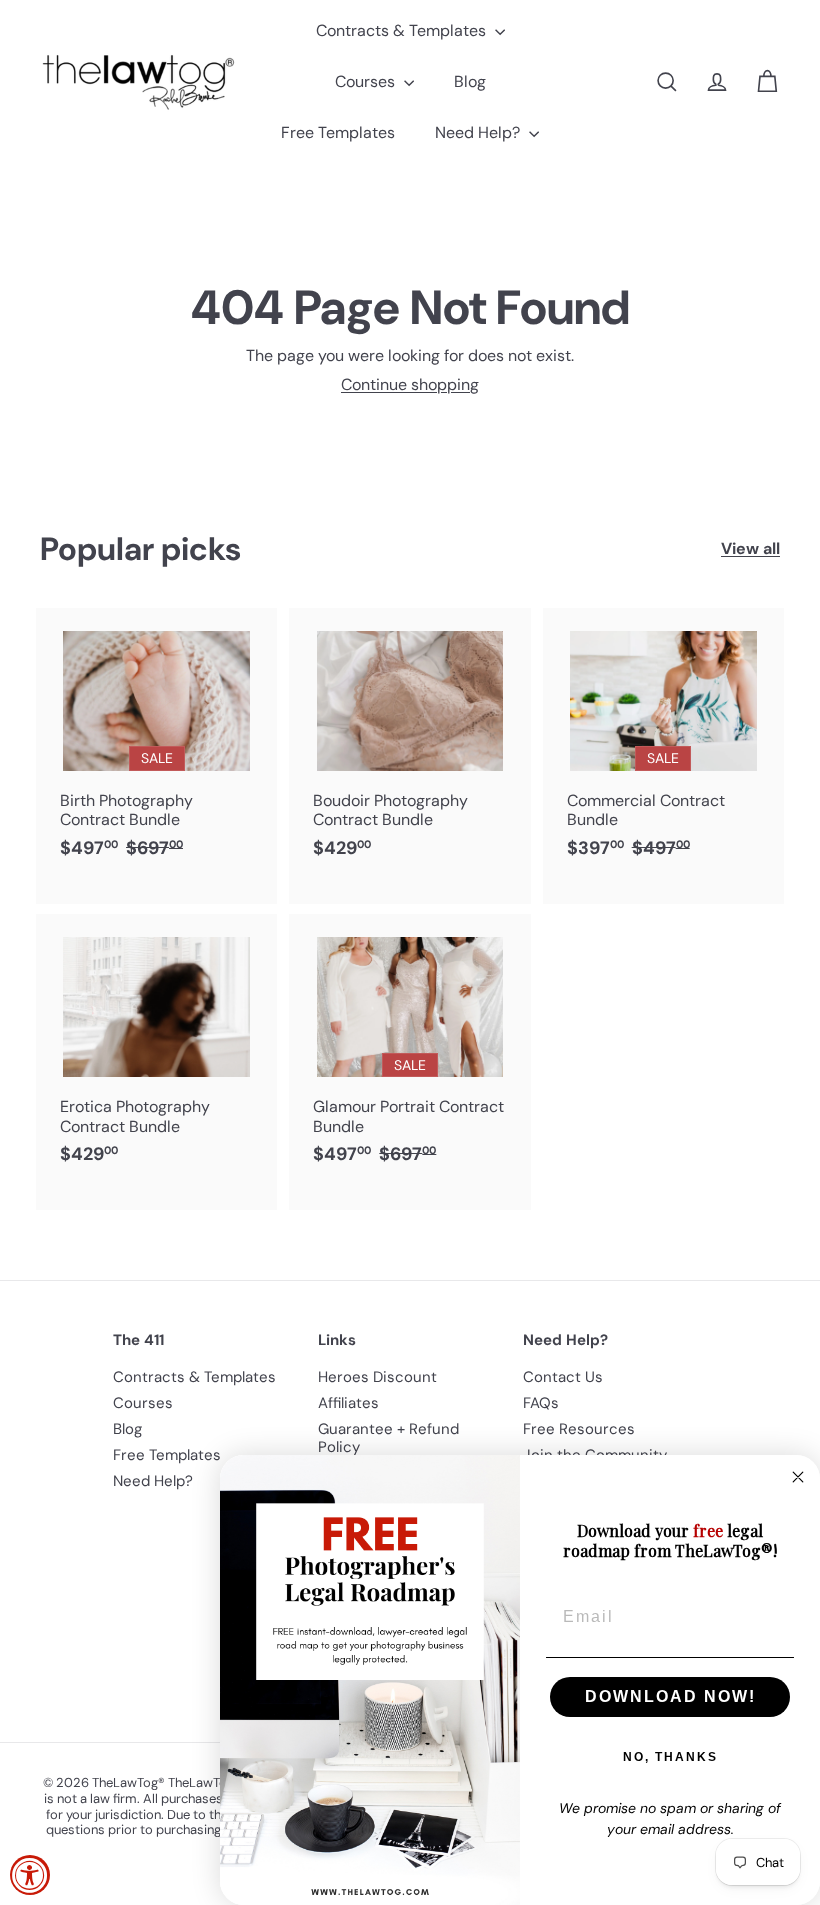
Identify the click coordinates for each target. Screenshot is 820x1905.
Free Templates (338, 132)
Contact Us (563, 1377)
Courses (367, 81)
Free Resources (579, 1429)
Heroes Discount (377, 1377)
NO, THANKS (670, 1757)
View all (750, 548)
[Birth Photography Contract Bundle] (156, 756)
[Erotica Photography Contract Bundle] (156, 1049)
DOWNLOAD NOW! (670, 1696)
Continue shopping (410, 384)
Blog (470, 81)
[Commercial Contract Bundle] (663, 756)
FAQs (541, 1403)
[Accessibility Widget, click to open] (30, 1875)
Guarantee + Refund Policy (388, 1438)
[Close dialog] (798, 1477)
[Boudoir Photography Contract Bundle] (409, 743)
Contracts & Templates (403, 30)
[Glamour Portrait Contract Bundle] (409, 1062)
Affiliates (348, 1403)
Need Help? (479, 132)
